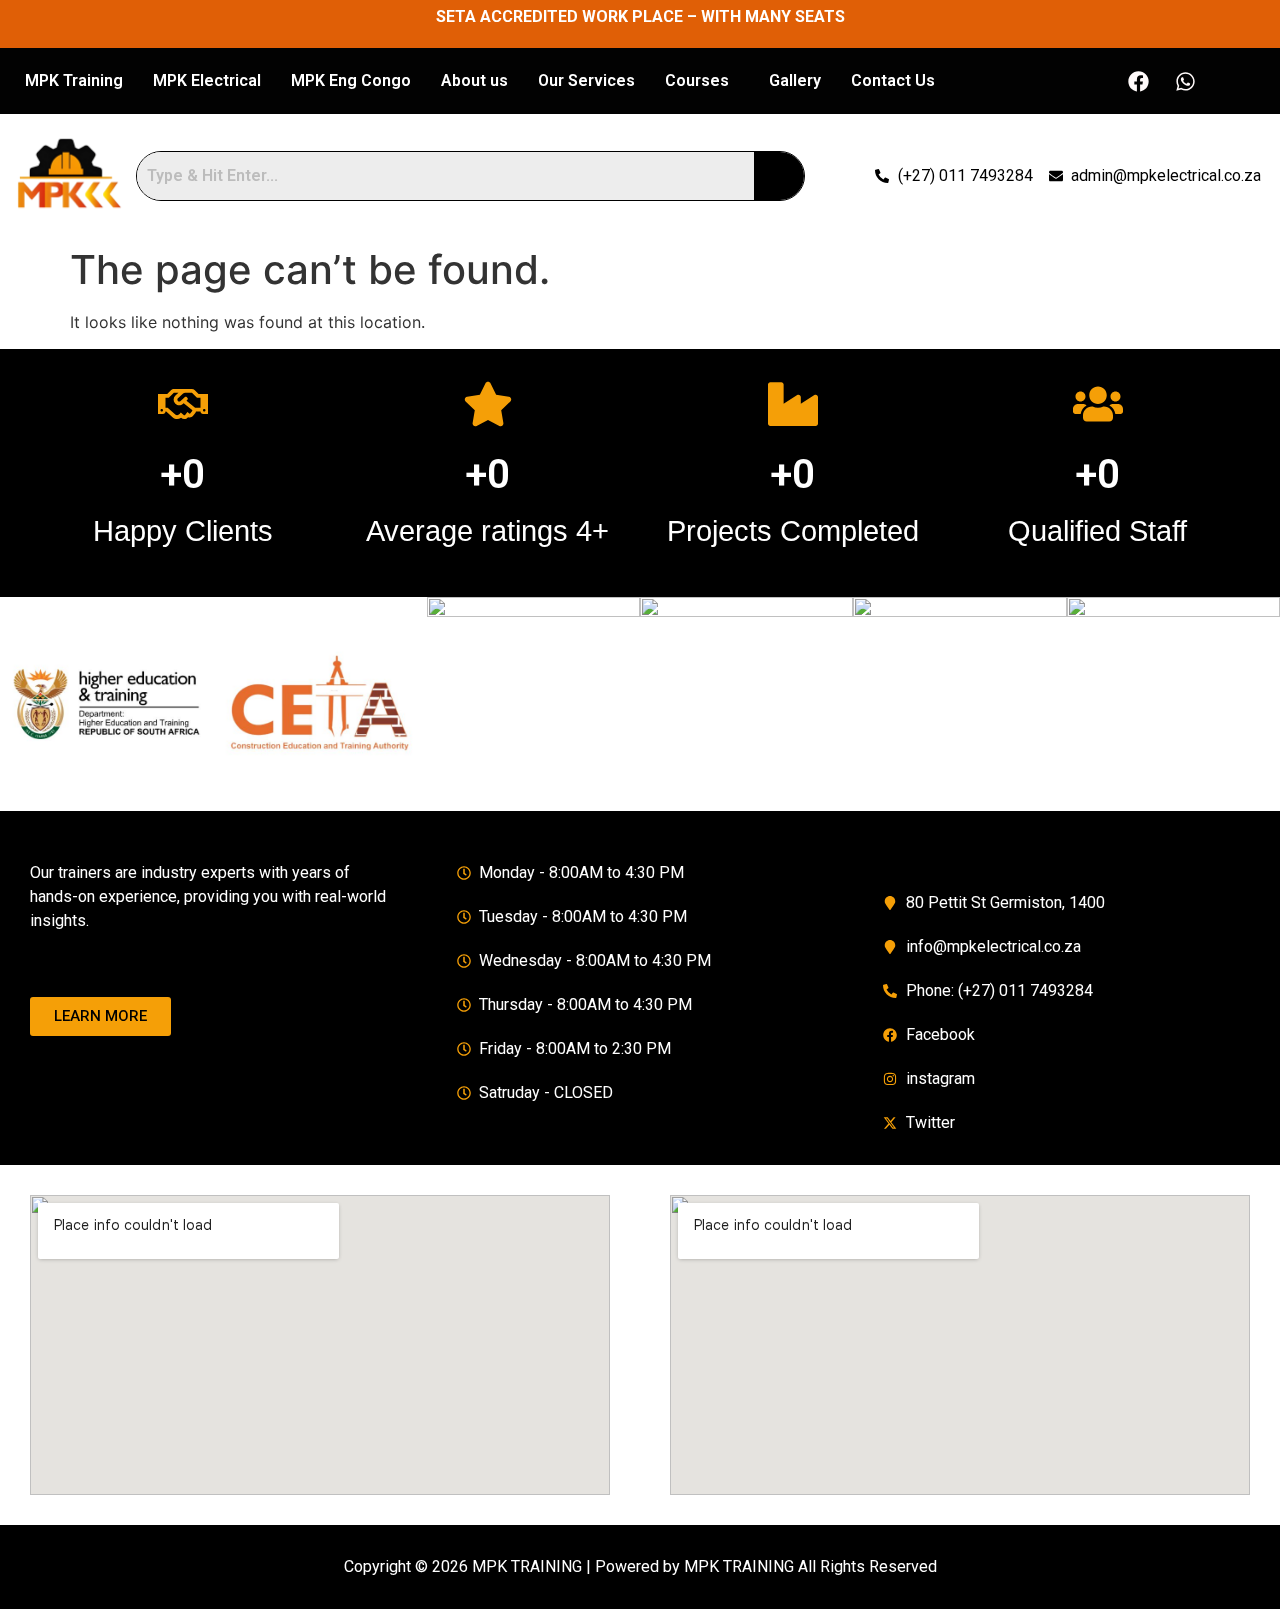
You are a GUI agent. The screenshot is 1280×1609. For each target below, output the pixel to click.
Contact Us (893, 80)
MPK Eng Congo (351, 80)
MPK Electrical (207, 80)
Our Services (586, 80)
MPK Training (74, 80)
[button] (702, 81)
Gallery (795, 80)
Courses (697, 80)
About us (474, 80)
